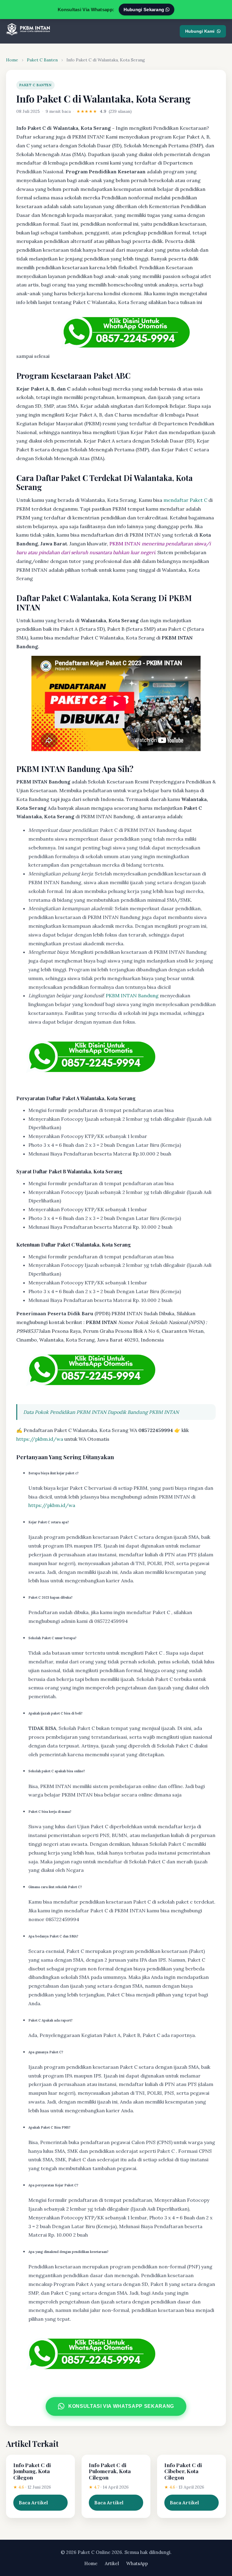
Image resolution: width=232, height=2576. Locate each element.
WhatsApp (137, 2563)
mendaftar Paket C (185, 500)
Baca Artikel (33, 2502)
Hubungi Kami (200, 31)
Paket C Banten (42, 60)
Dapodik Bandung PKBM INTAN (143, 1412)
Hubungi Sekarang (145, 10)
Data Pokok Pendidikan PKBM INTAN (65, 1412)
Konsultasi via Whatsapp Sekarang (121, 2406)
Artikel (112, 2563)
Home (12, 60)
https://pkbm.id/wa (40, 1439)
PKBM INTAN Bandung (132, 995)
